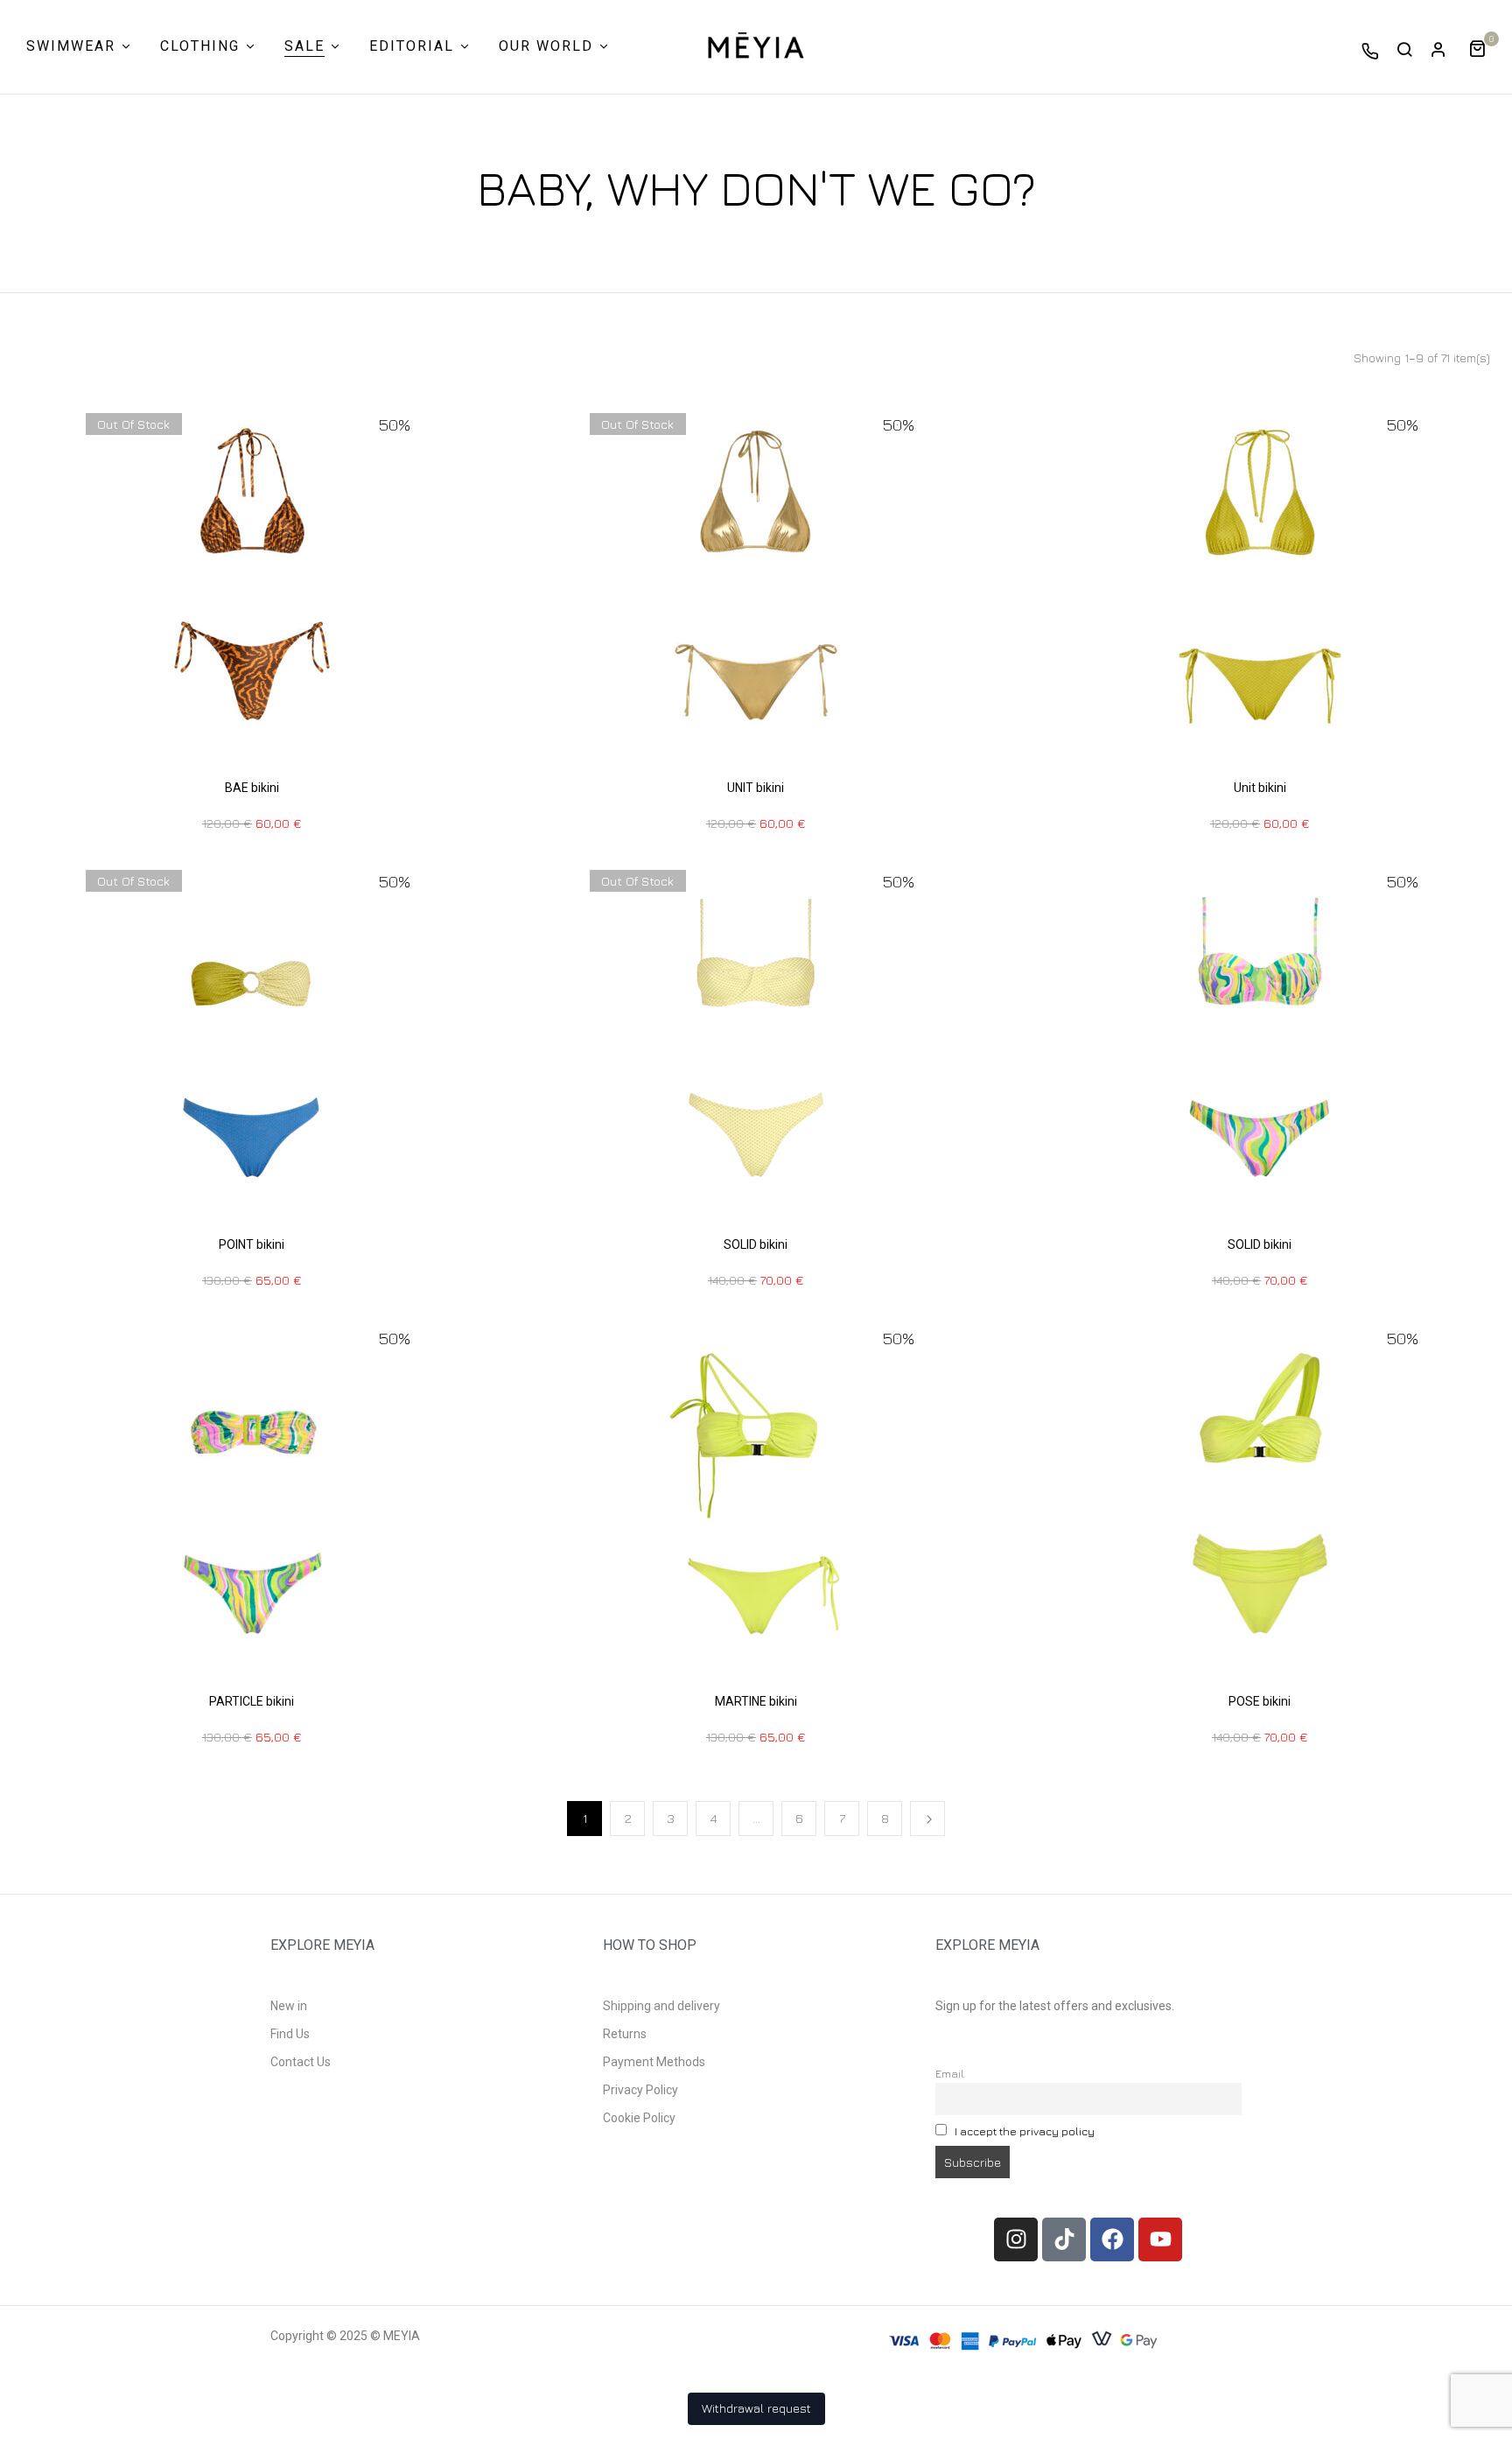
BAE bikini (252, 788)
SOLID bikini (756, 1244)
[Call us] (1370, 51)
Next (927, 1819)
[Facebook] (1112, 2239)
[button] (1484, 47)
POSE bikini (1260, 1701)
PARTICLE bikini (252, 1701)
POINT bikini (252, 1244)
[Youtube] (1160, 2239)
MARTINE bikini (756, 1701)
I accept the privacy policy (1025, 2131)
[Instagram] (1016, 2239)
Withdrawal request (756, 2408)
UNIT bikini (756, 788)
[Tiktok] (1064, 2239)
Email (950, 2074)
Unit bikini (1260, 788)
